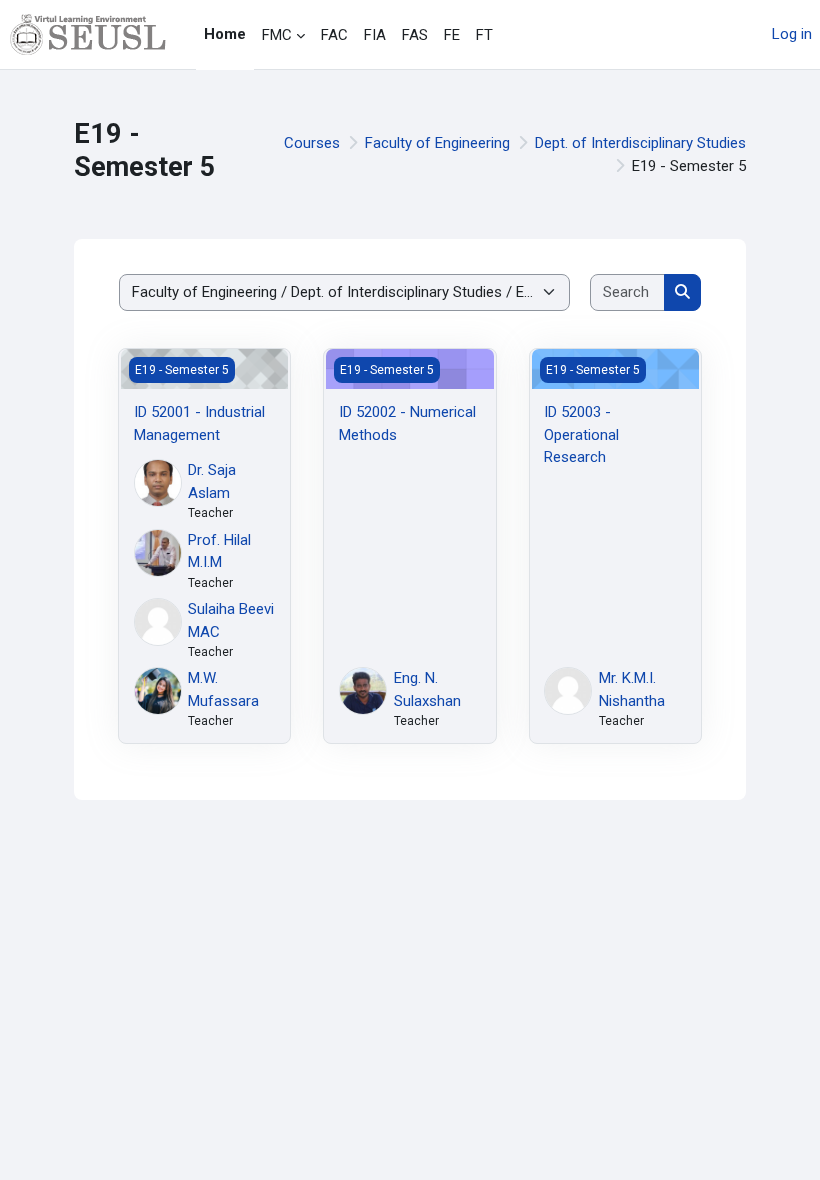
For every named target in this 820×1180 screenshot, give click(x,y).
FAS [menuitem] (415, 35)
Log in (792, 34)
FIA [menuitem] (375, 35)
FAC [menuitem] (334, 35)
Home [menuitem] (225, 34)
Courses (312, 143)
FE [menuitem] (452, 35)
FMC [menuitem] (277, 35)
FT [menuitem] (484, 35)
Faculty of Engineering (437, 143)
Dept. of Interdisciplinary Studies (640, 143)
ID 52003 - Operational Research (581, 434)
